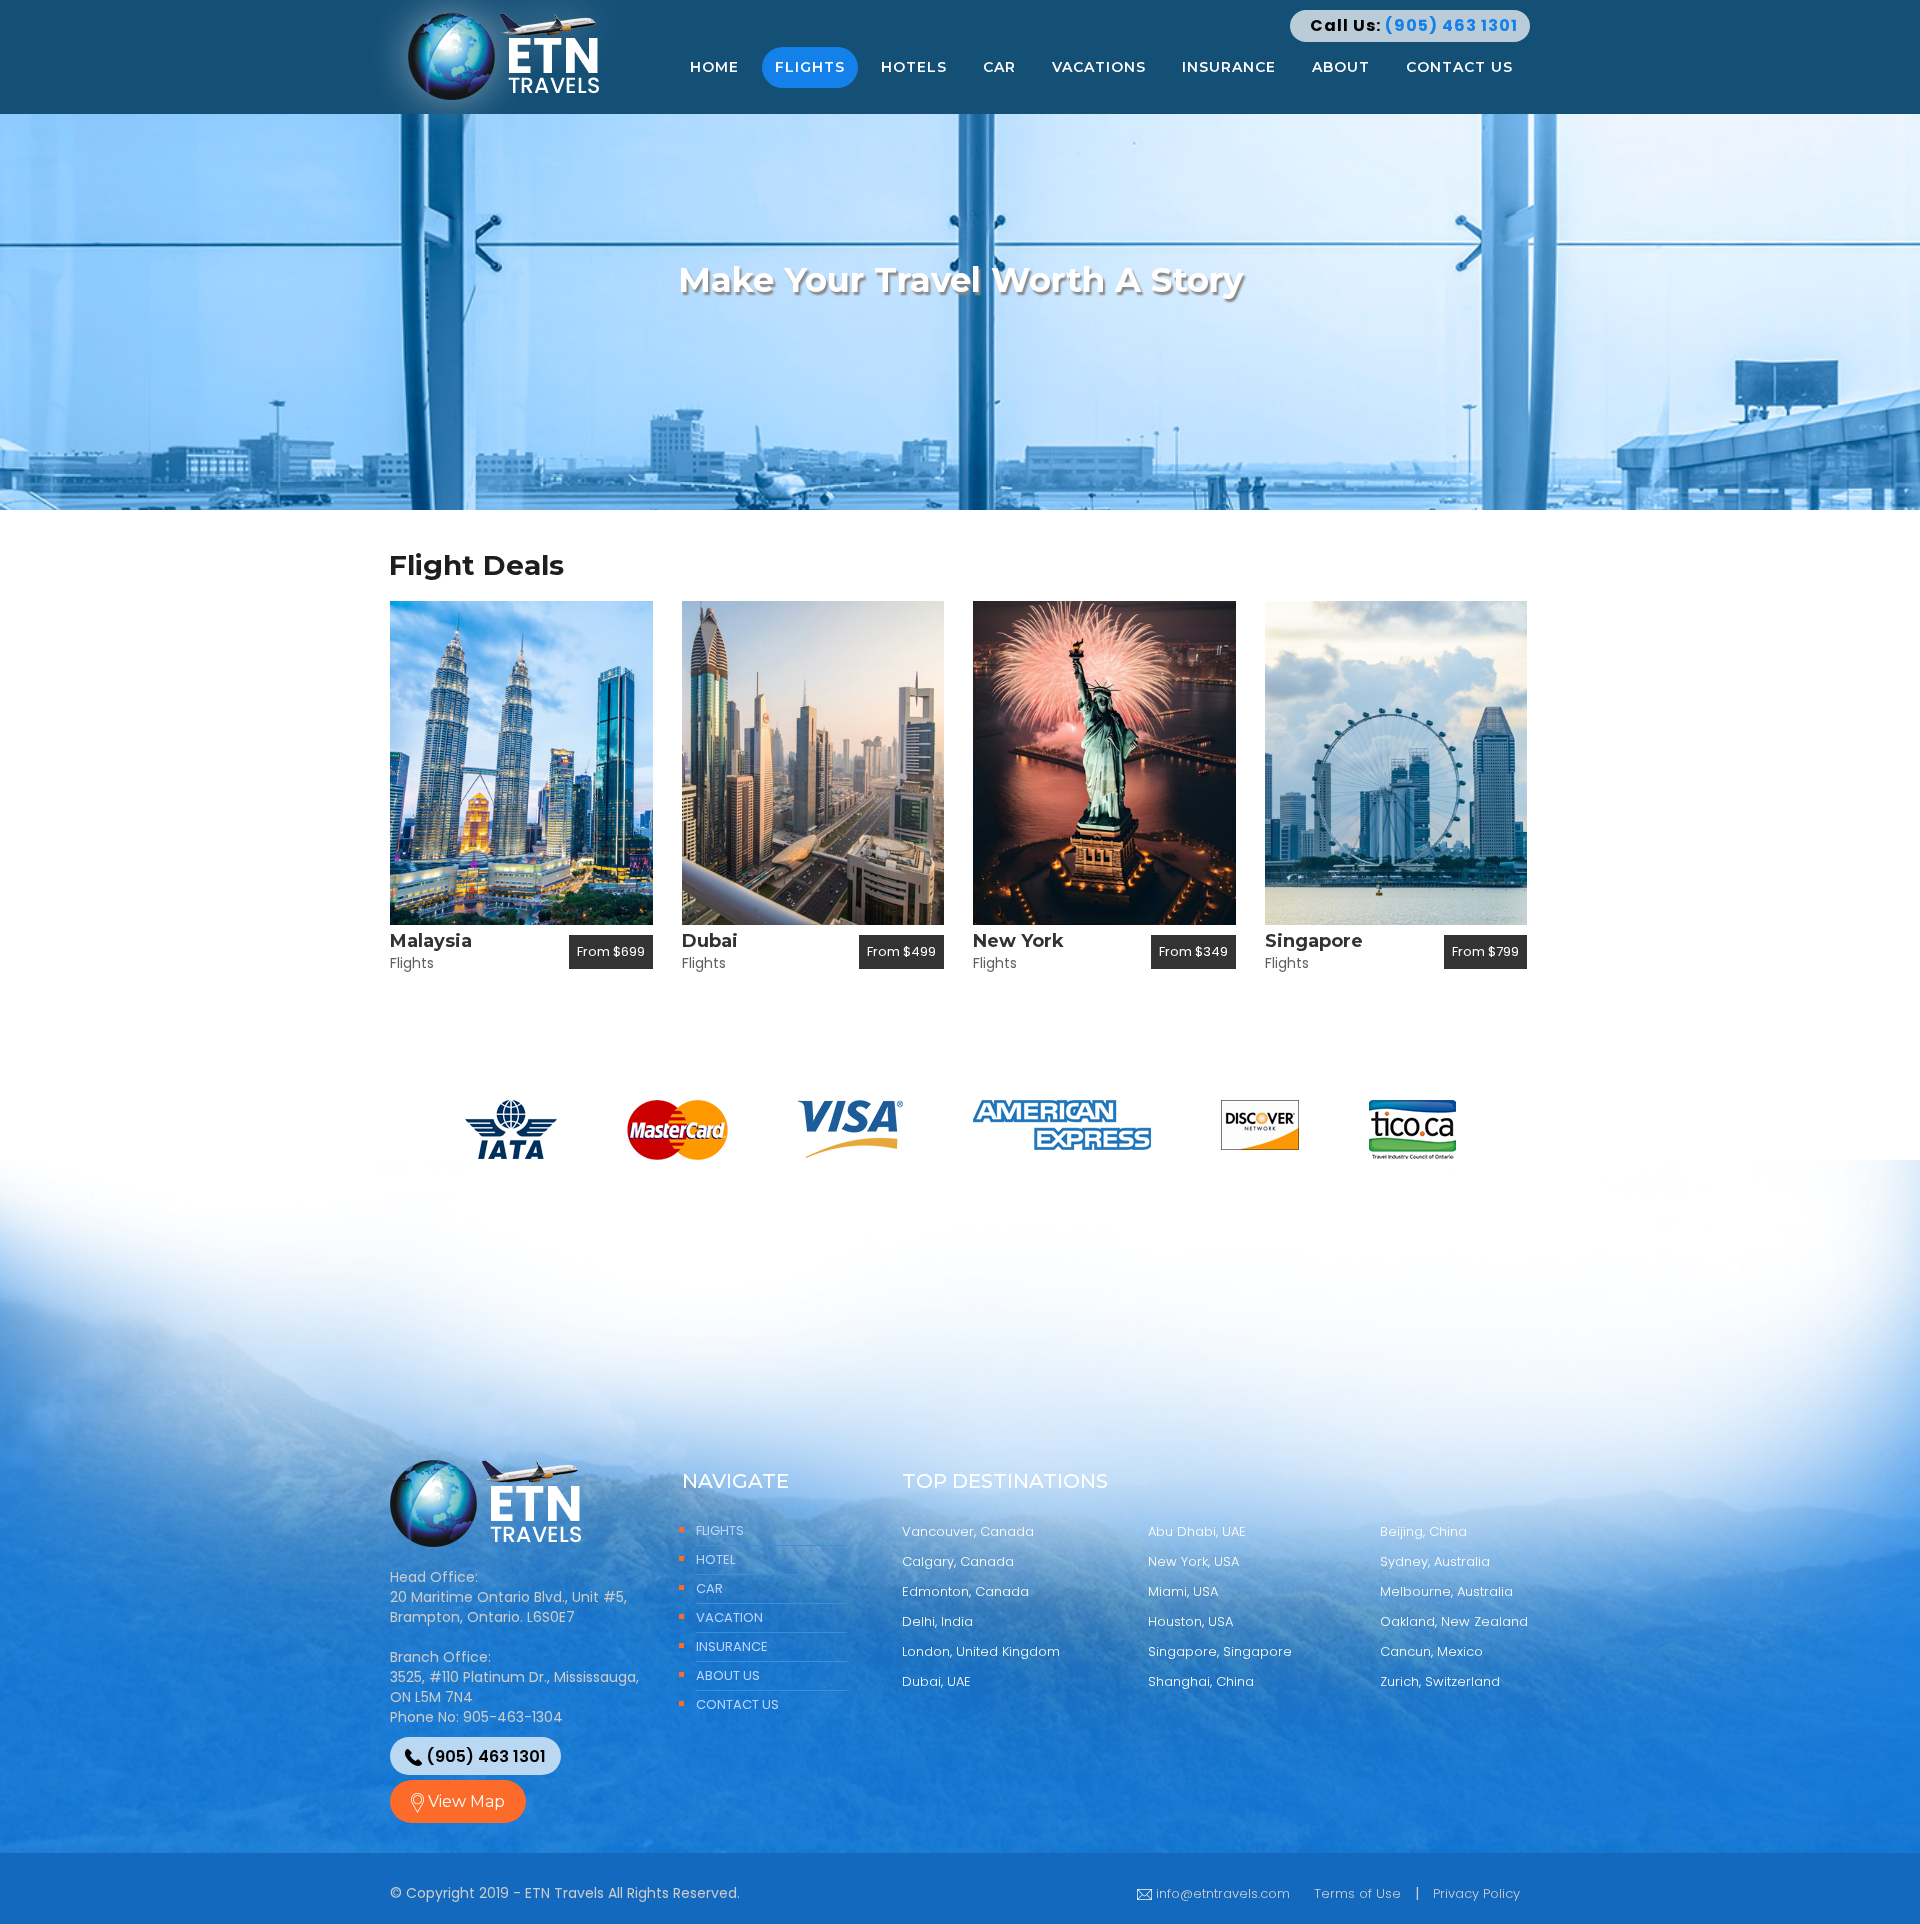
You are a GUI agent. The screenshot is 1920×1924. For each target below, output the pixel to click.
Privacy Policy (1476, 1893)
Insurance (1229, 67)
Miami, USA (1183, 1591)
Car (999, 67)
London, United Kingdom (981, 1651)
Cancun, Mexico (1431, 1651)
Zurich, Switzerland (1440, 1681)
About (1341, 67)
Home (714, 67)
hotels (914, 67)
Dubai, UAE (936, 1681)
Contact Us (1459, 67)
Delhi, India (937, 1621)
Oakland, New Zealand (1454, 1621)
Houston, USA (1190, 1621)
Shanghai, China (1201, 1681)
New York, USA (1193, 1561)
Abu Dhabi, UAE (1197, 1531)
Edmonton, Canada (965, 1591)
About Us (728, 1675)
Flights (810, 67)
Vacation (729, 1617)
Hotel (715, 1559)
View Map (464, 1801)
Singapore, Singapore (1220, 1651)
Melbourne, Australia (1446, 1591)
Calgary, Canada (958, 1561)
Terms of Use (1357, 1893)
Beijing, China (1423, 1531)
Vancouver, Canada (968, 1531)
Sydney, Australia (1435, 1561)
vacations (1099, 67)
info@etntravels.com (1221, 1893)
